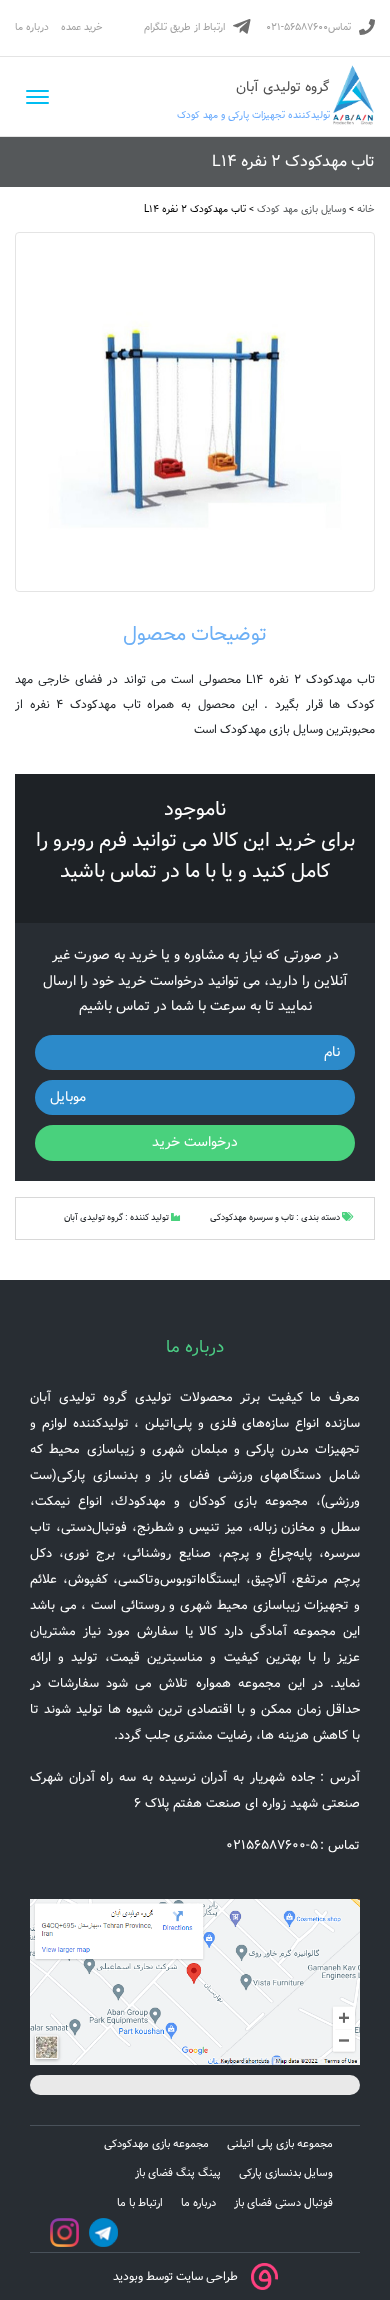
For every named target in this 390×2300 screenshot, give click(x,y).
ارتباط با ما (140, 2203)
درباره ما (32, 27)
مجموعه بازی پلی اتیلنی (280, 2144)
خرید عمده (82, 27)
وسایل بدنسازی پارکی (286, 2173)
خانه (366, 209)
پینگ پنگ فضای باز (178, 2173)
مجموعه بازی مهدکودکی (156, 2144)
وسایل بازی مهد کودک (301, 209)
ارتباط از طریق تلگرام (184, 27)
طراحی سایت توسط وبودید (175, 2275)
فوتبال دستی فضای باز (283, 2203)
